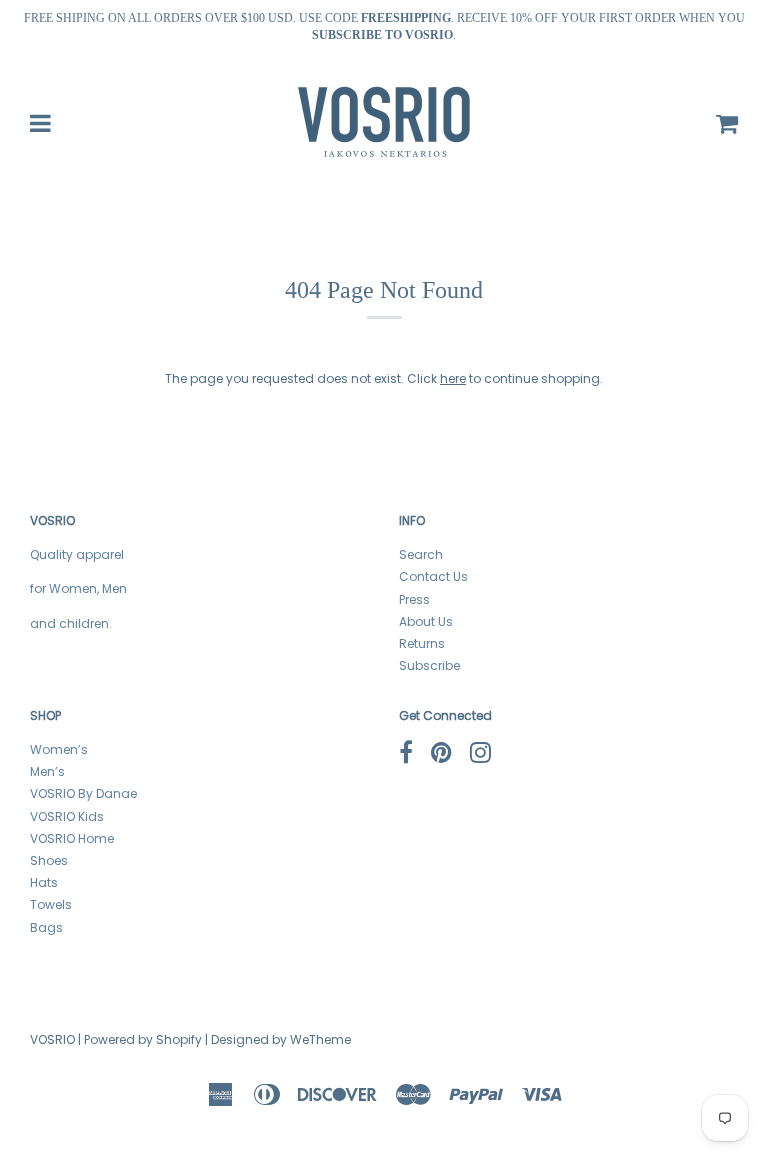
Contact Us (433, 576)
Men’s (47, 771)
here (453, 378)
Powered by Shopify (143, 1039)
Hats (44, 882)
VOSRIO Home (72, 838)
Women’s (59, 749)
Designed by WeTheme (281, 1039)
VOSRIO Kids (67, 816)
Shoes (49, 860)
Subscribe (429, 665)
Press (414, 599)
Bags (46, 927)
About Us (426, 621)
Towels (51, 904)
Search (421, 554)
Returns (422, 643)
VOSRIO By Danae (83, 793)
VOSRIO (52, 1039)
